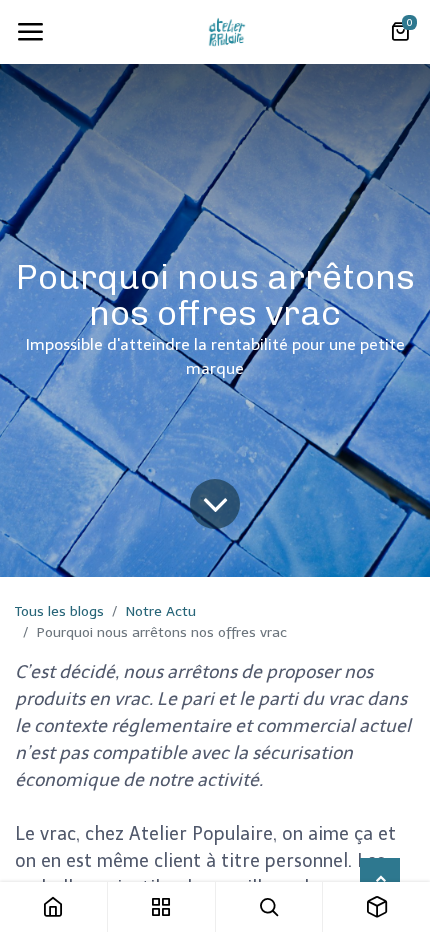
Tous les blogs (59, 611)
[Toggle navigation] (30, 32)
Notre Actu (161, 611)
